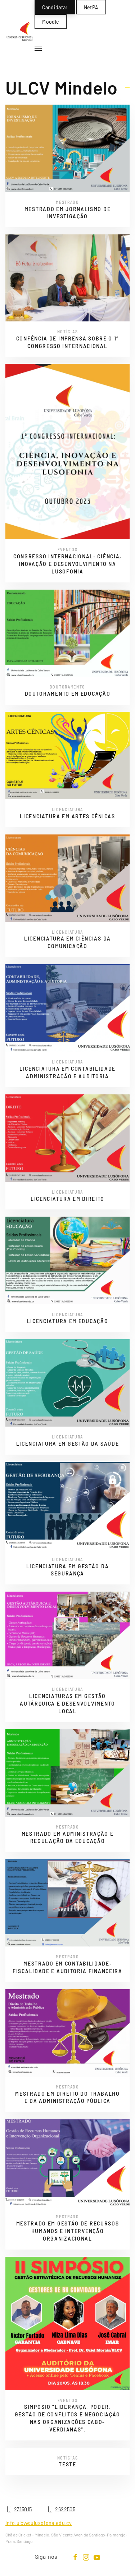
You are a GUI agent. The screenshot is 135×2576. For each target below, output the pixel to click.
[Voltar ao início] (20, 31)
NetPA (91, 7)
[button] (38, 49)
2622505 (65, 2509)
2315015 (23, 2509)
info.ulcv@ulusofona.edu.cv (39, 2523)
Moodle (51, 21)
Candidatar (55, 7)
